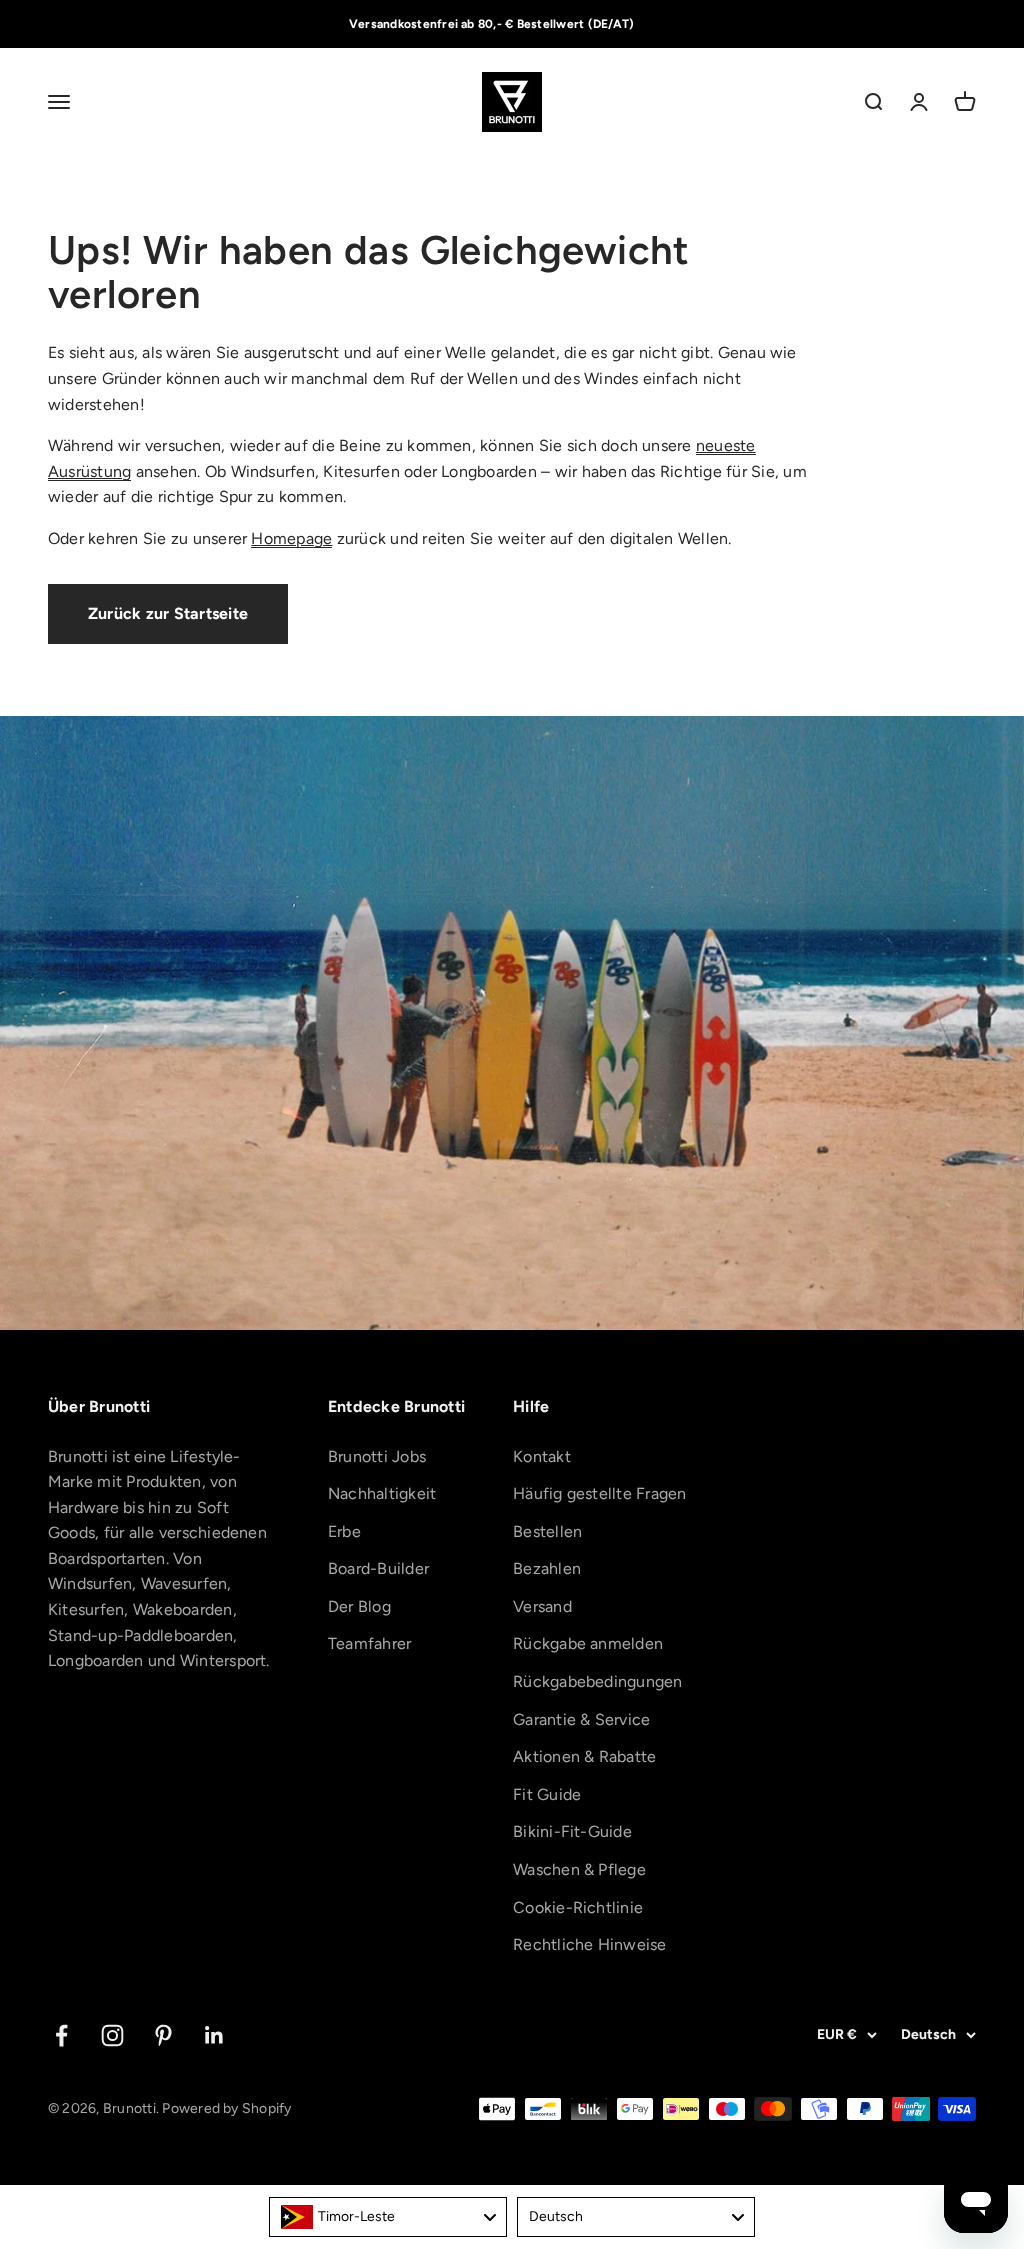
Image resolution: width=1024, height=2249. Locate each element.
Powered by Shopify (226, 2108)
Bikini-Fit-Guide (572, 1831)
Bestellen (547, 1531)
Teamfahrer (369, 1643)
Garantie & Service (581, 1719)
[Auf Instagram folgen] (112, 2035)
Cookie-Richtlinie (578, 1907)
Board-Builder (378, 1568)
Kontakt (542, 1456)
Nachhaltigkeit (382, 1493)
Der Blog (359, 1606)
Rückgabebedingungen (598, 1681)
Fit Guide (547, 1794)
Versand (542, 1606)
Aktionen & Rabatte (584, 1756)
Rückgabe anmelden (588, 1643)
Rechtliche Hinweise (590, 1944)
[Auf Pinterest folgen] (163, 2035)
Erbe (344, 1531)
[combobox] (388, 2217)
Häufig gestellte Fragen (600, 1493)
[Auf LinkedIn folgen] (214, 2035)
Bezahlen (547, 1568)
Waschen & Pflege (579, 1869)
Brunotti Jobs (377, 1456)
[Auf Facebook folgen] (61, 2035)
